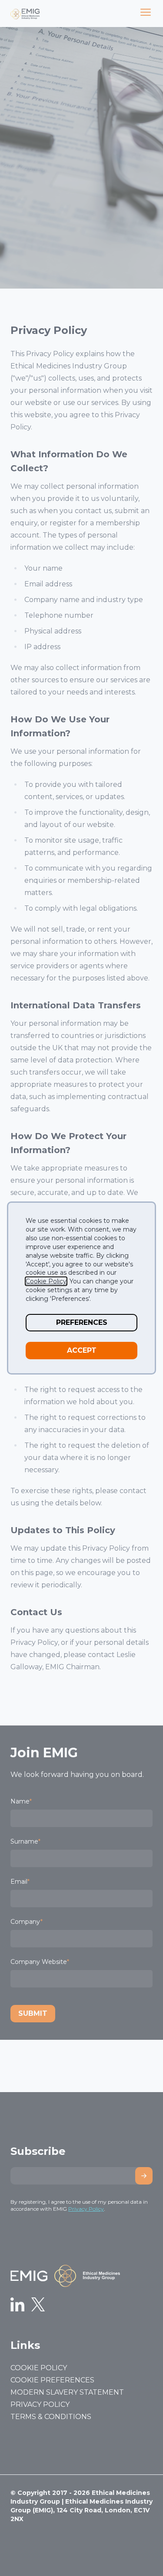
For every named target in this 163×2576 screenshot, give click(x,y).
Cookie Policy (46, 1281)
